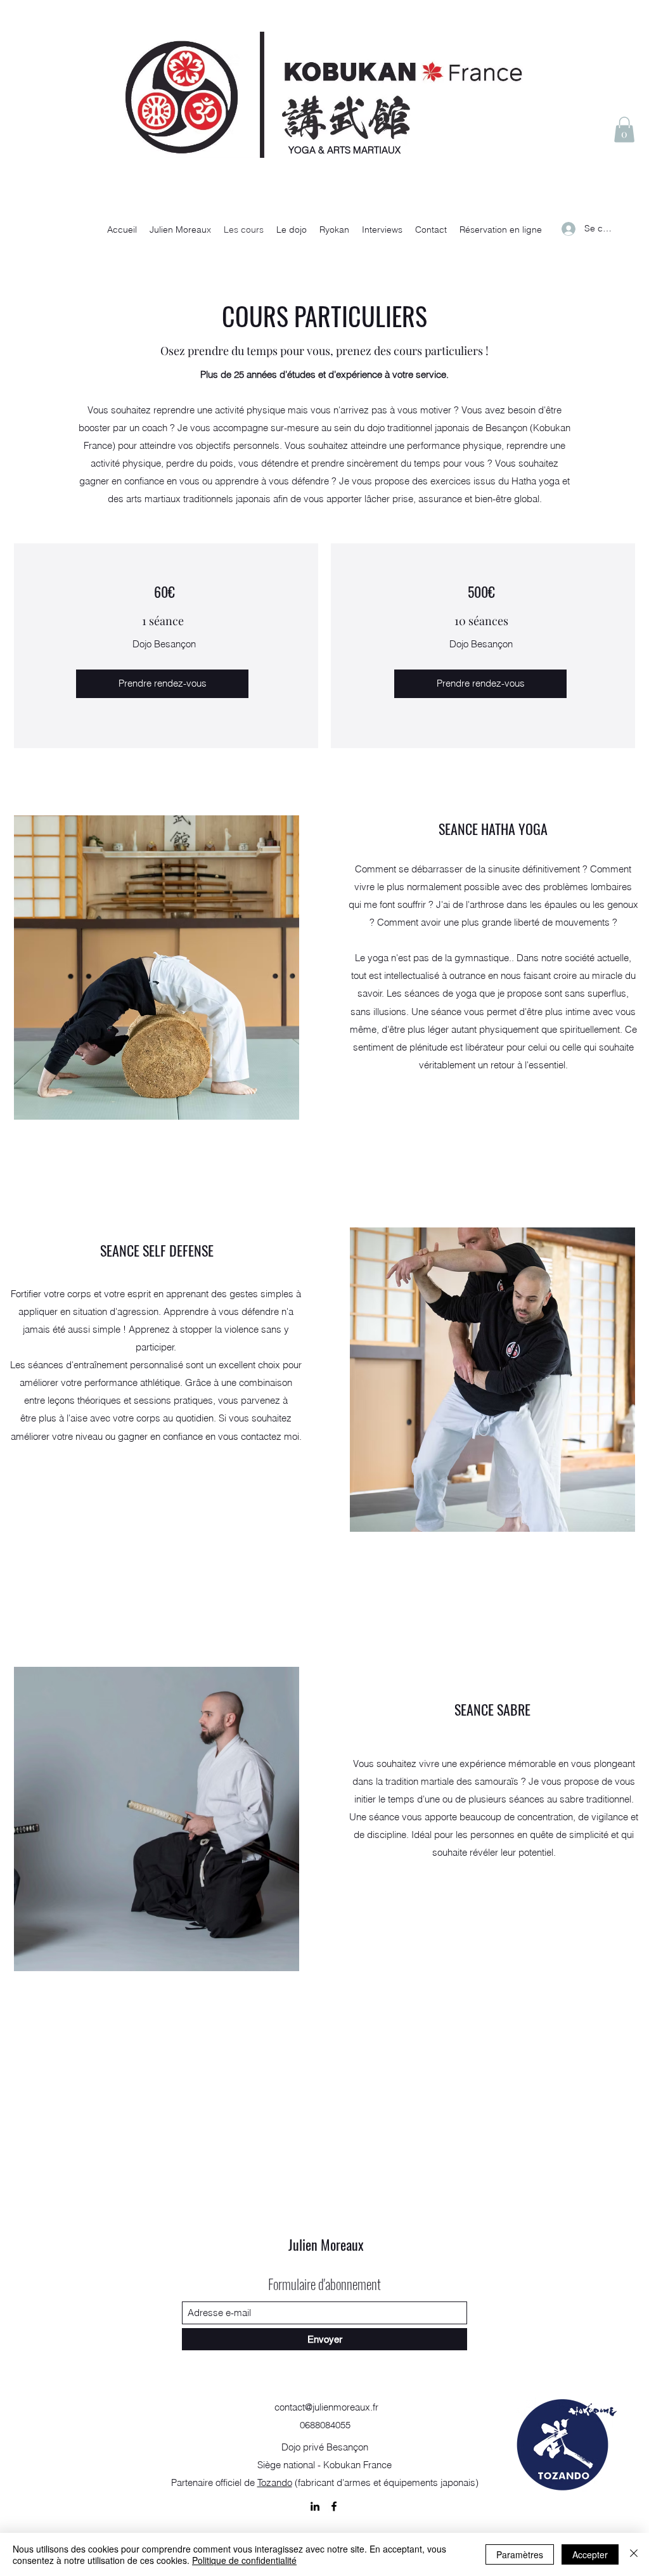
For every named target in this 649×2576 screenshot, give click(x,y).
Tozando (275, 2482)
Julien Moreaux (326, 2244)
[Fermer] (634, 2554)
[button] (624, 130)
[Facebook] (334, 2506)
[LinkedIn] (315, 2506)
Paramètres (520, 2554)
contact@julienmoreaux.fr (326, 2407)
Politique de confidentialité (244, 2560)
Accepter (590, 2554)
